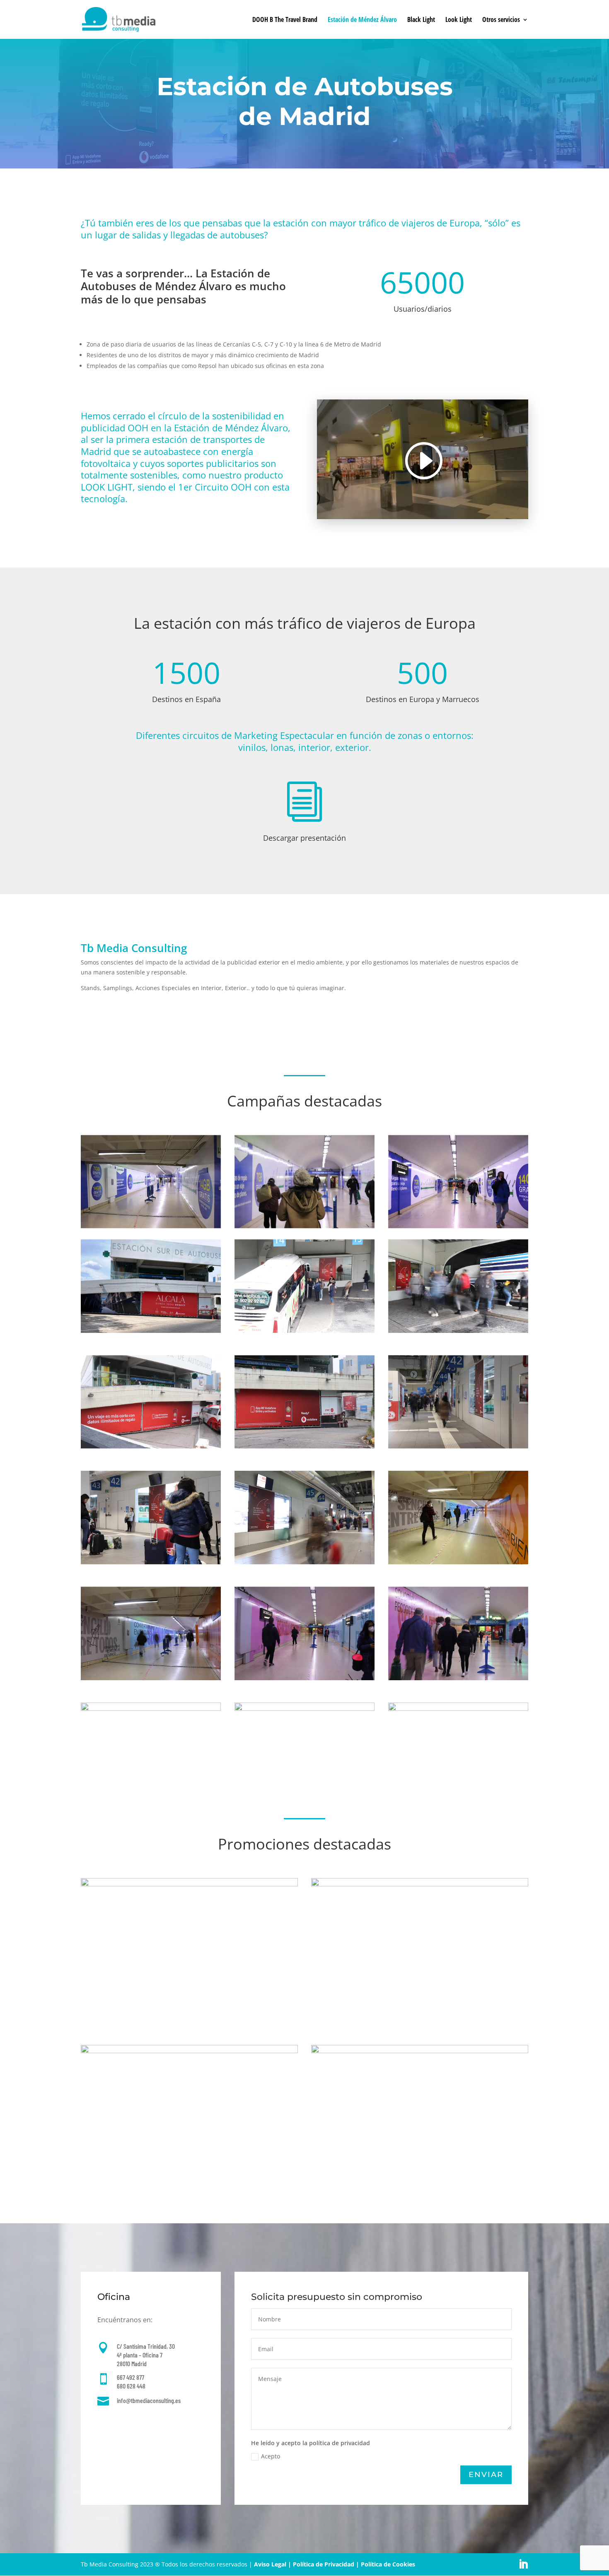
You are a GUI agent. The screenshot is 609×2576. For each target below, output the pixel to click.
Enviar (486, 2475)
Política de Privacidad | (327, 2564)
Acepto (271, 2456)
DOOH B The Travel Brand (285, 20)
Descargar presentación (304, 838)
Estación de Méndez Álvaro (362, 20)
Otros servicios (501, 20)
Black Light (421, 20)
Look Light (459, 20)
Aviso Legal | (273, 2564)
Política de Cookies (388, 2564)
